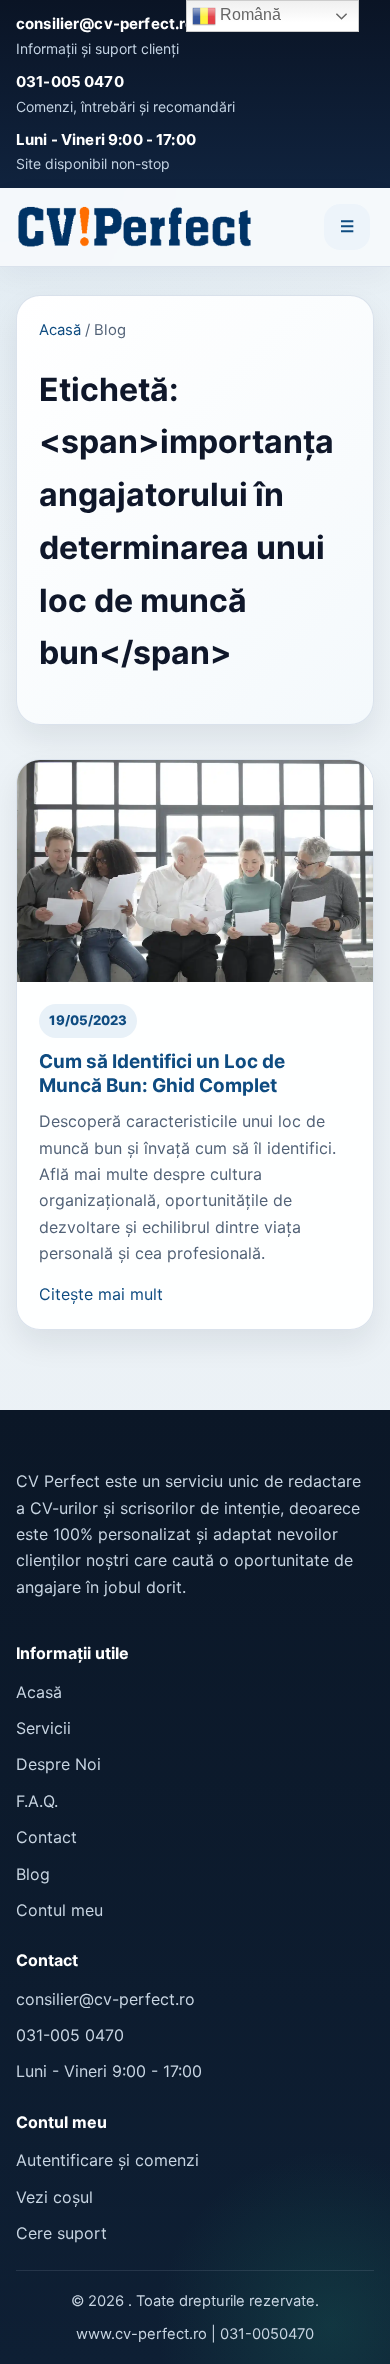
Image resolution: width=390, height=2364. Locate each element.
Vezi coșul (54, 2197)
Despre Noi (58, 1764)
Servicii (43, 1728)
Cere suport (61, 2233)
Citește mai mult (101, 1294)
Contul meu (59, 1910)
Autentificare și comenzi (107, 2160)
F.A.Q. (37, 1801)
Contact (46, 1837)
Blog (33, 1874)
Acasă (60, 330)
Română (248, 14)
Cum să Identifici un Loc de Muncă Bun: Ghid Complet (162, 1073)
